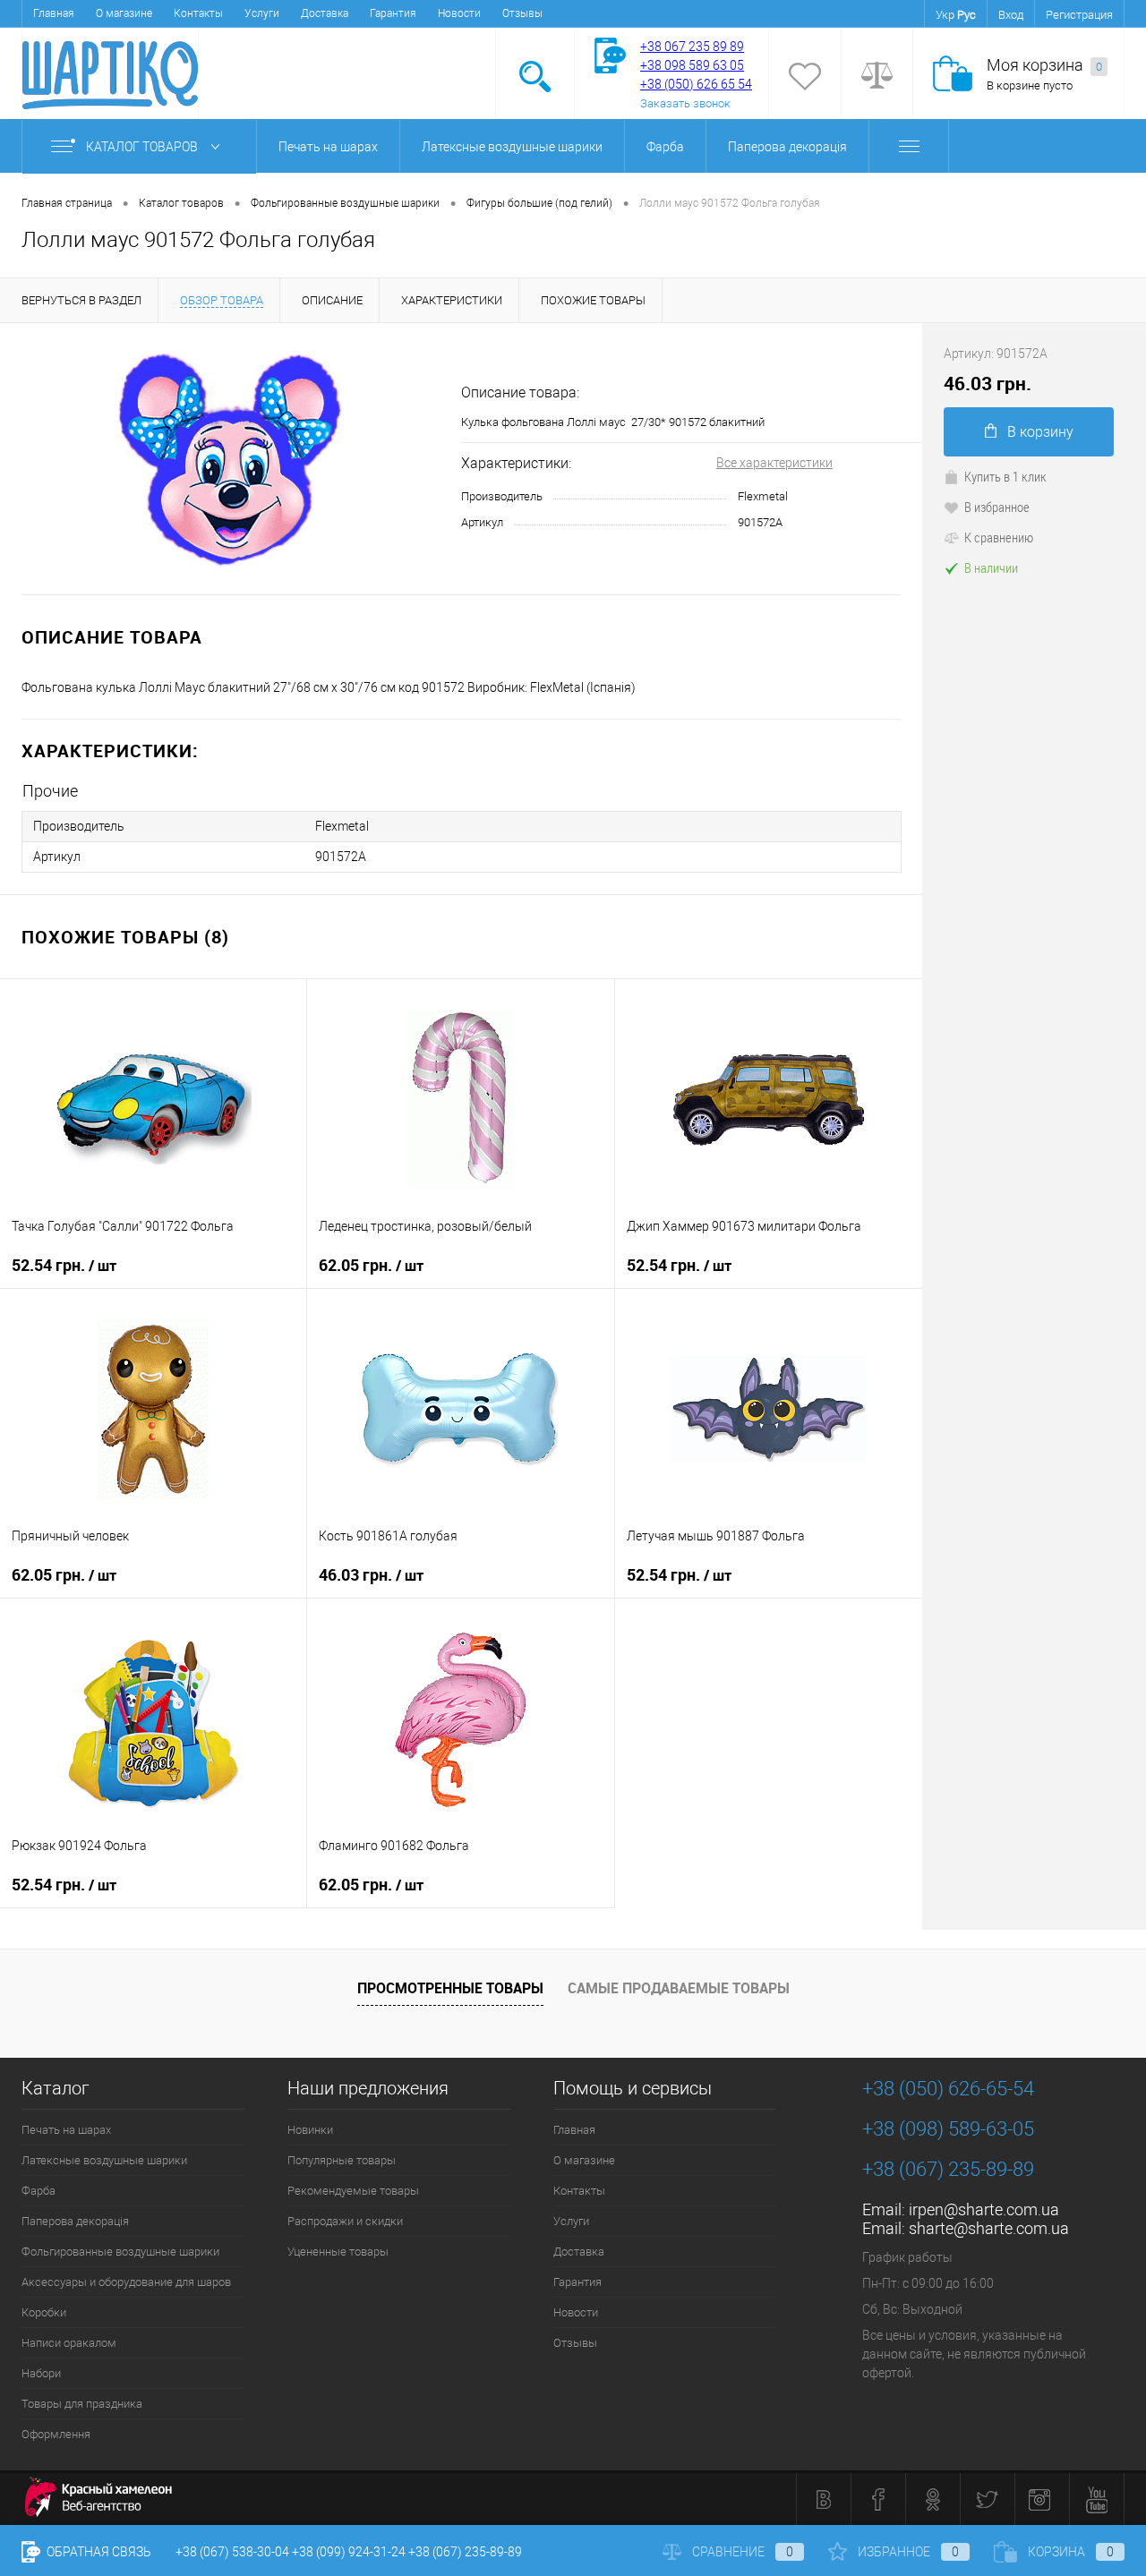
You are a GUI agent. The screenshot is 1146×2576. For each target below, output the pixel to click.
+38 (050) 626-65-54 (948, 2089)
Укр (945, 15)
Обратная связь (98, 2552)
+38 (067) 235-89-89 (948, 2169)
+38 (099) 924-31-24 (349, 2552)
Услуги (262, 13)
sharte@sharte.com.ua (989, 2228)
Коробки (44, 2312)
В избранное (997, 507)
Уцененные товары (338, 2252)
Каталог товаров (143, 147)
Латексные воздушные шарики (512, 147)
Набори (41, 2373)
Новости (459, 13)
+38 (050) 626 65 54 (696, 84)
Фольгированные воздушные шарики (120, 2252)
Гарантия (393, 13)
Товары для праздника (82, 2404)
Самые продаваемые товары (679, 1988)
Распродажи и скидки (345, 2221)
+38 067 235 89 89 (692, 47)
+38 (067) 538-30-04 (232, 2552)
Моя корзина (1044, 65)
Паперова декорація (787, 147)
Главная (54, 13)
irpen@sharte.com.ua (984, 2209)
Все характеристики (774, 463)
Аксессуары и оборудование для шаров (126, 2282)
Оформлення (56, 2434)
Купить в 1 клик (1005, 476)
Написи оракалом (69, 2343)
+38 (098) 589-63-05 (948, 2129)
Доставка (325, 13)
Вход (1011, 15)
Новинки (310, 2130)
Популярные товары (342, 2160)
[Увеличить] (231, 459)
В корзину (1040, 432)
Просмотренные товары (450, 1988)
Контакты (198, 13)
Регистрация (1079, 15)
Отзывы (522, 13)
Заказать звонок (685, 103)
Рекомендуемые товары (353, 2191)
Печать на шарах (328, 147)
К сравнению (999, 537)
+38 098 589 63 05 (692, 65)
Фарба (665, 147)
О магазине (124, 13)
